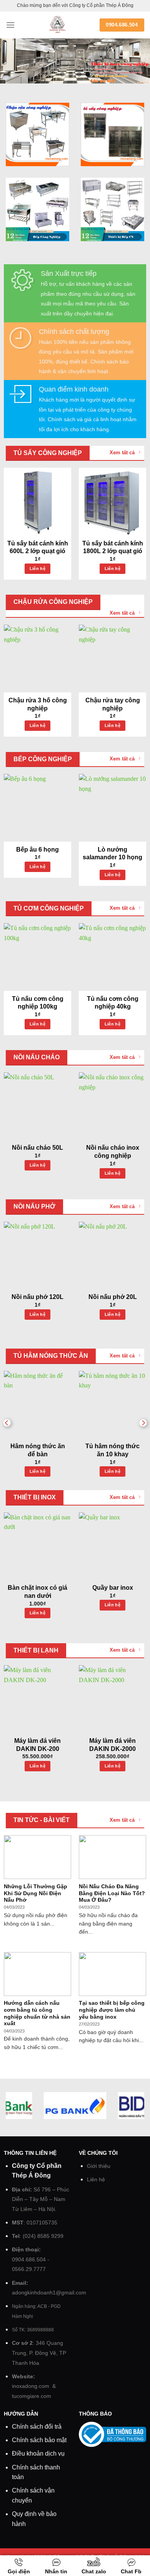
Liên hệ (37, 569)
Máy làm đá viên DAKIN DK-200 (37, 1745)
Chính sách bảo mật (39, 2440)
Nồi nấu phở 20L (113, 1297)
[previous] (7, 1423)
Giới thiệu (99, 2166)
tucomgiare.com (32, 2396)
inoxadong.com (31, 2386)
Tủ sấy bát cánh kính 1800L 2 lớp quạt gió (113, 547)
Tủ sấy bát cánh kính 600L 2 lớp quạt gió (38, 547)
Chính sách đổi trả (37, 2427)
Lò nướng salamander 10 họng (112, 854)
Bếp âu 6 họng (37, 849)
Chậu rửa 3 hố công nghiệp (38, 704)
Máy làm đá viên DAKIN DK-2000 (112, 1745)
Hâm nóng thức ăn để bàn (38, 1450)
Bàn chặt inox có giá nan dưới (37, 1592)
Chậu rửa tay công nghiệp (113, 704)
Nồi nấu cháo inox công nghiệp (113, 1152)
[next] (143, 1423)
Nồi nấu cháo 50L (37, 1148)
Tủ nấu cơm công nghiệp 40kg (113, 1003)
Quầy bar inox (113, 1588)
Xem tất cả (122, 453)
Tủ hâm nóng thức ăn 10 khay (112, 1450)
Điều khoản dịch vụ (38, 2453)
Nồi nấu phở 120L (37, 1297)
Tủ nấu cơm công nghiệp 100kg (38, 1003)
